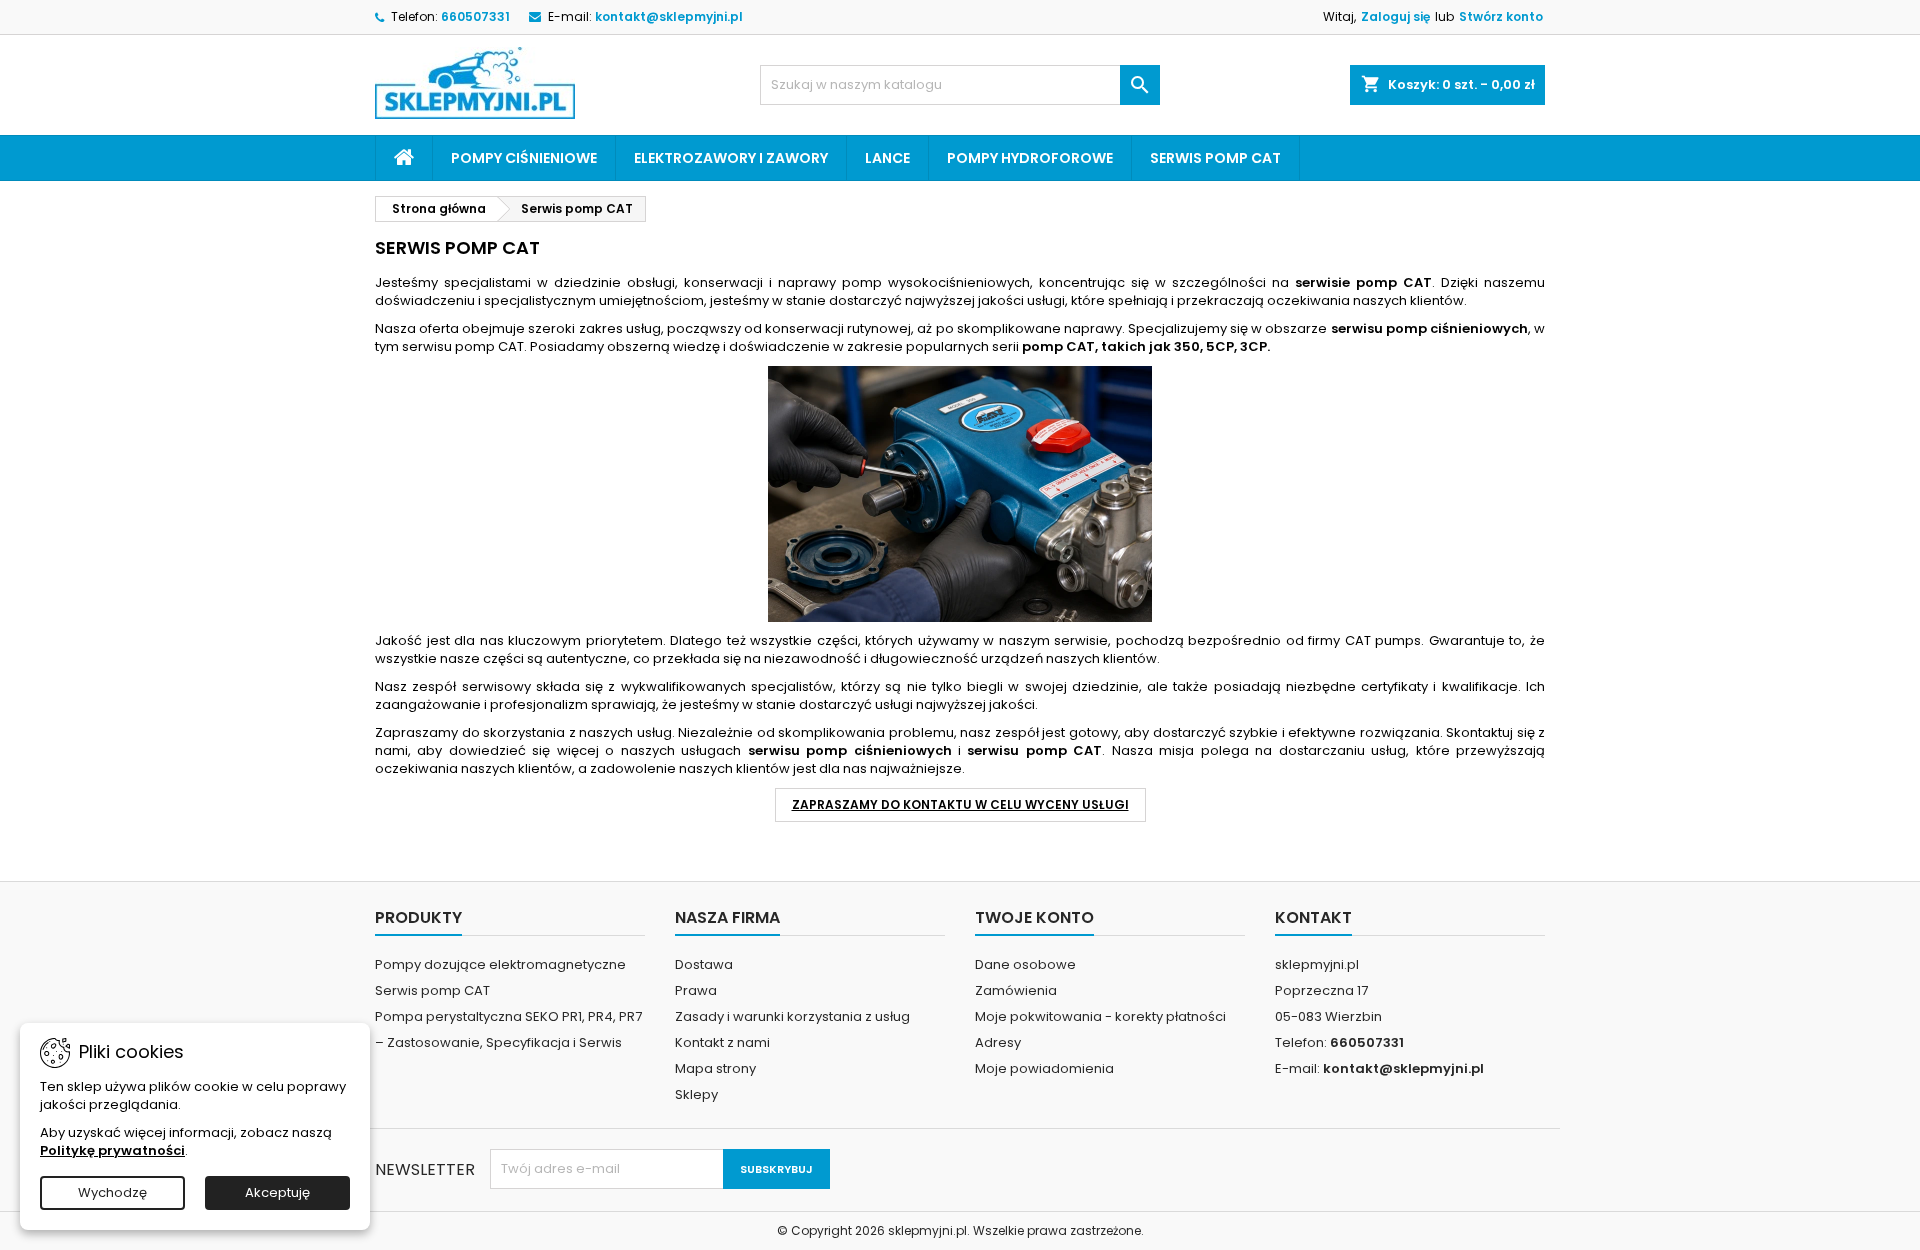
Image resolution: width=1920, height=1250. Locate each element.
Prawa (696, 990)
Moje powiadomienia (1044, 1068)
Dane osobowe (1025, 964)
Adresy (998, 1042)
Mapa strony (715, 1068)
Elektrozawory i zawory (731, 158)
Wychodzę (112, 1192)
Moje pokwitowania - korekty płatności (1100, 1016)
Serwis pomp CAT (1215, 158)
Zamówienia (1016, 990)
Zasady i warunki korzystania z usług (792, 1016)
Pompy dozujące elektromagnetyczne (500, 964)
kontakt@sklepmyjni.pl (669, 16)
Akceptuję (277, 1192)
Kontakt (1313, 917)
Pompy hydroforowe (1030, 158)
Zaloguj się (1395, 16)
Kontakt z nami (722, 1042)
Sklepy (696, 1094)
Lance (887, 158)
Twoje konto (1034, 917)
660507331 (475, 16)
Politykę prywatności (112, 1150)
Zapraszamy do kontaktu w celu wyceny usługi (960, 804)
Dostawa (704, 964)
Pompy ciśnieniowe (524, 158)
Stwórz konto (1501, 16)
